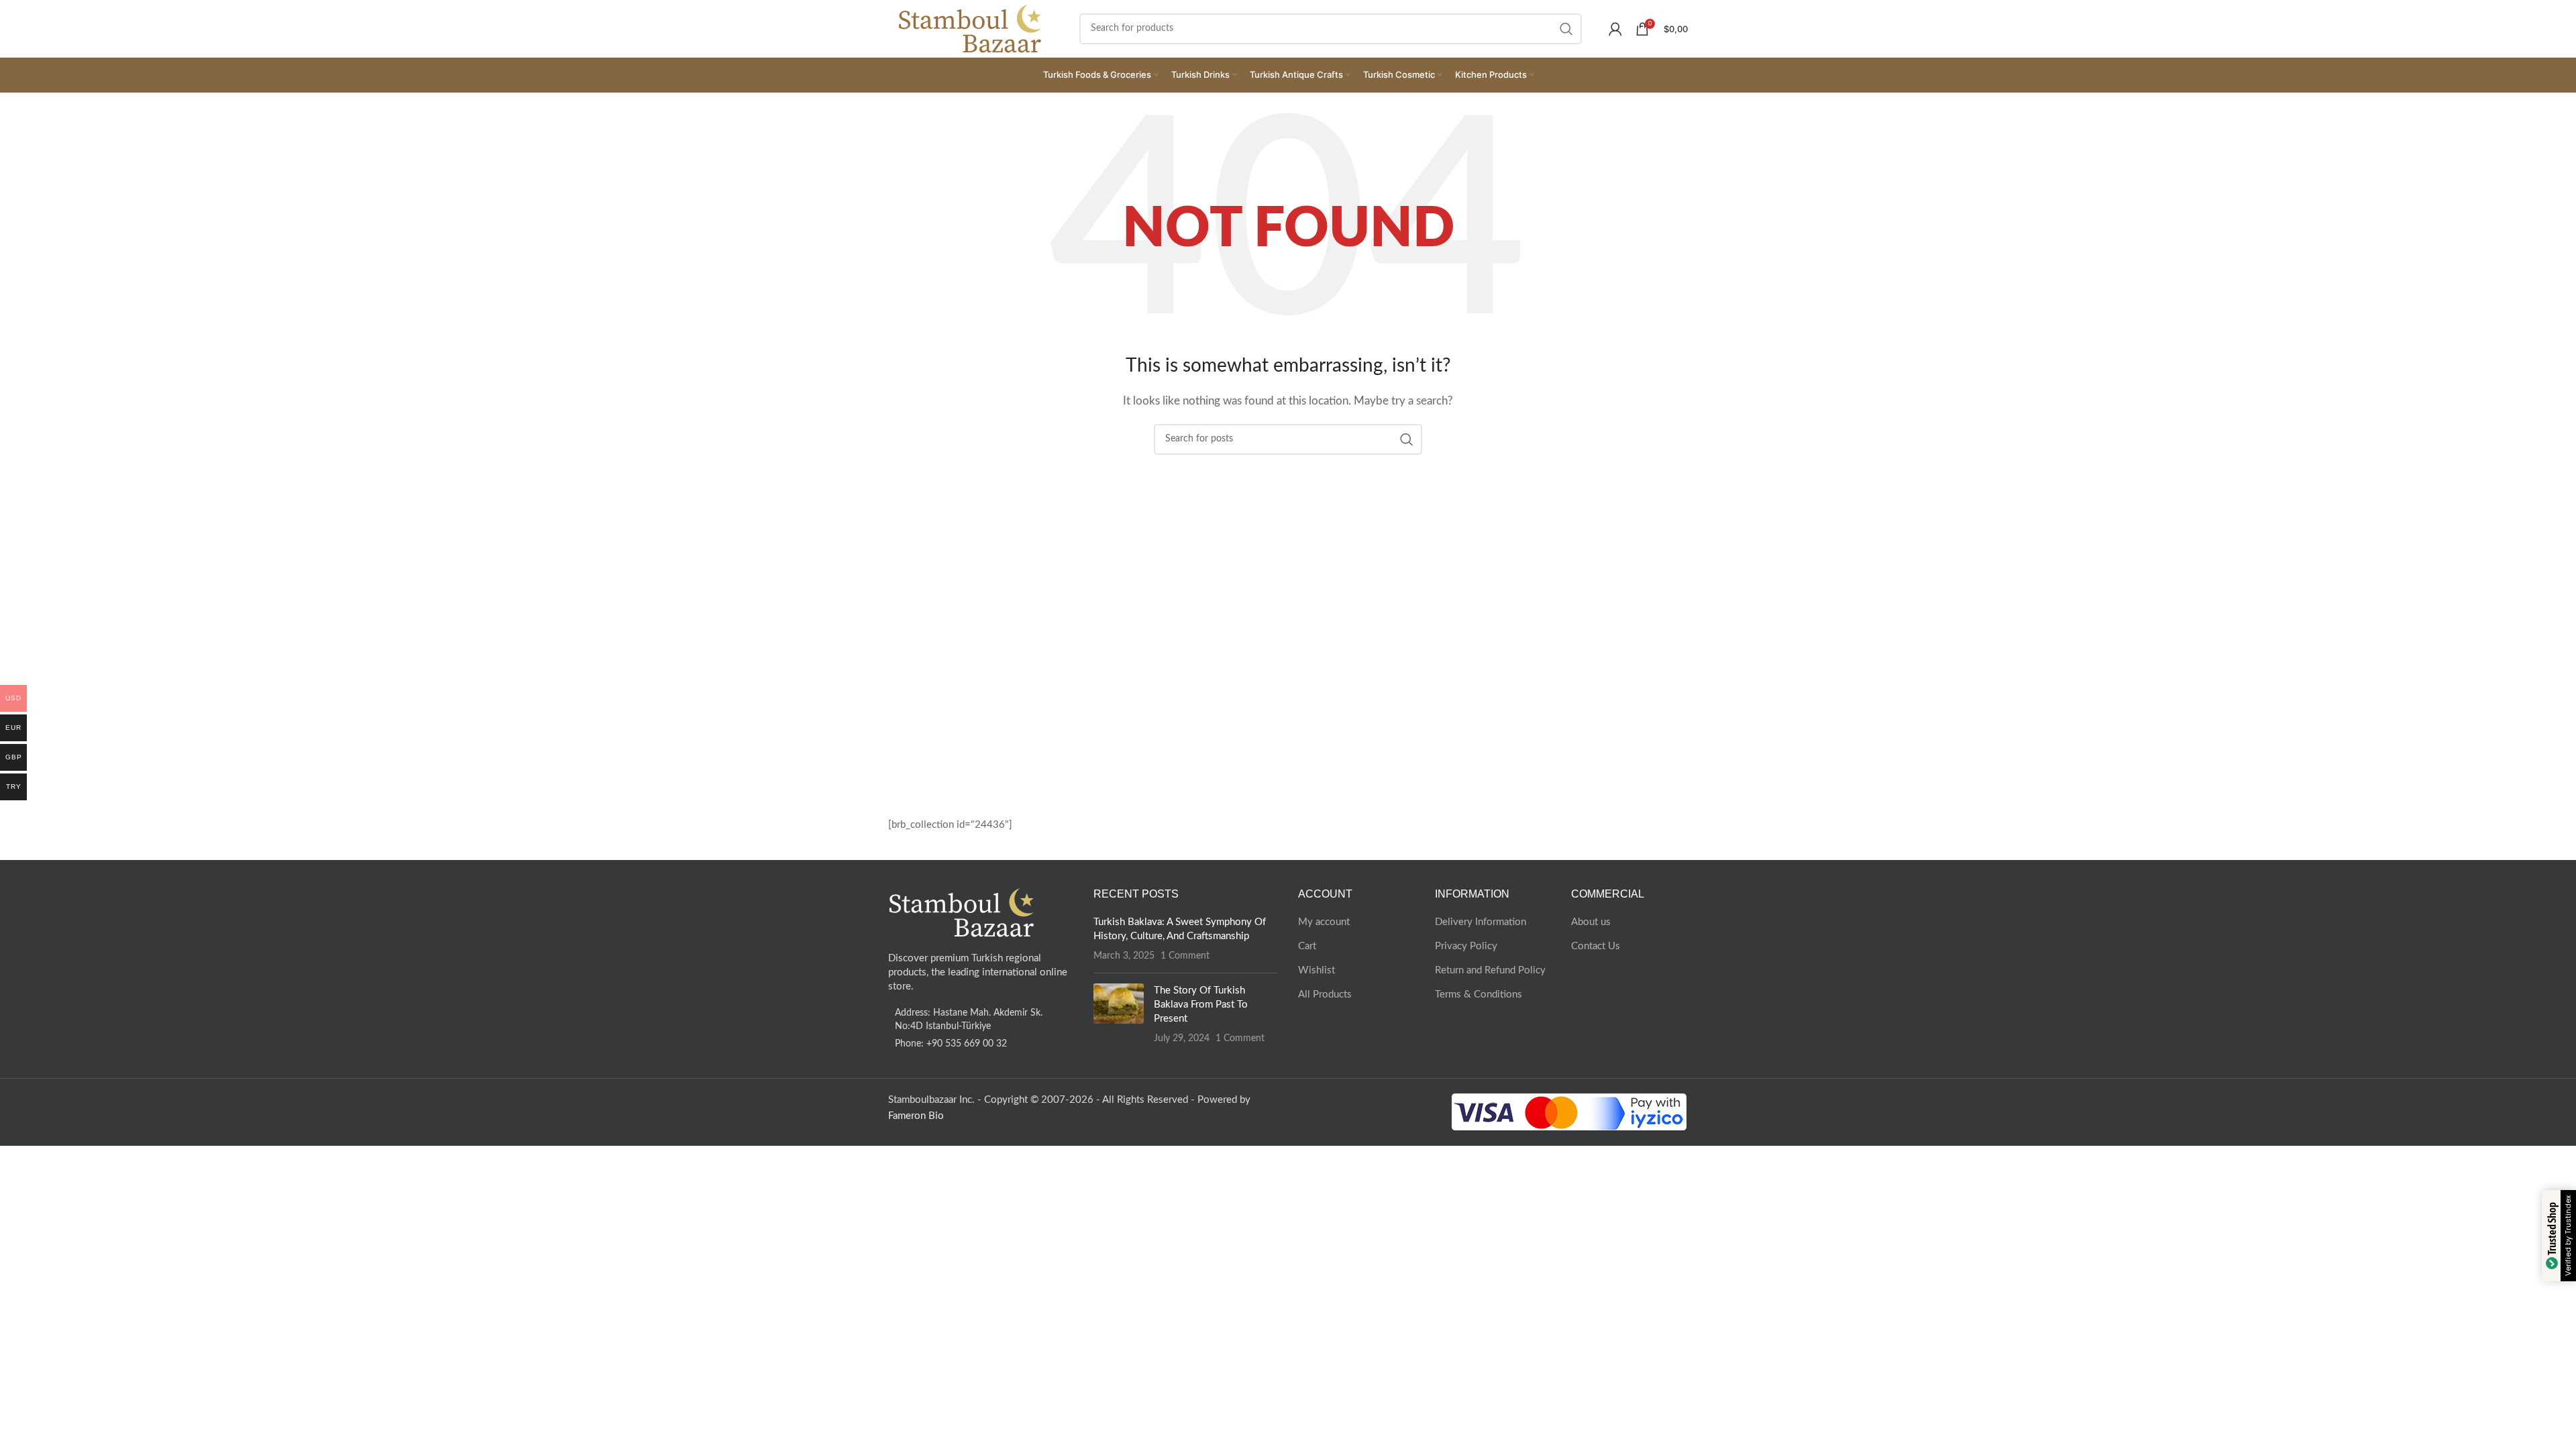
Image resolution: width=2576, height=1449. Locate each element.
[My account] (1615, 29)
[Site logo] (970, 28)
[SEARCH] (1566, 29)
